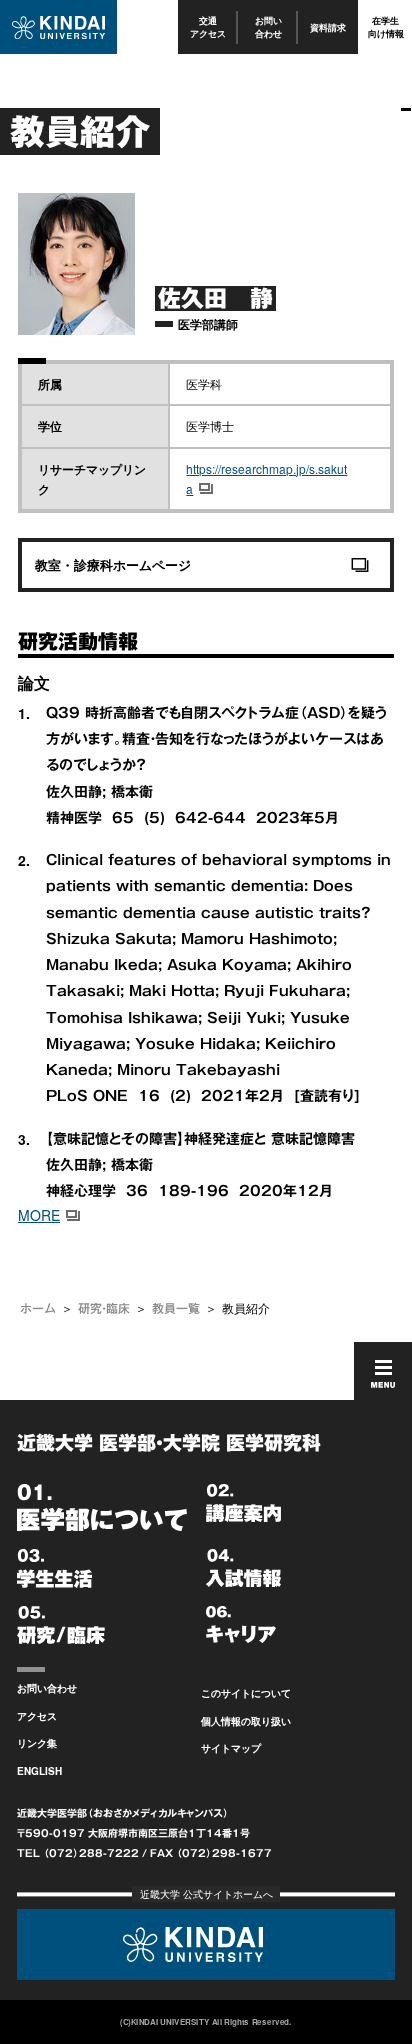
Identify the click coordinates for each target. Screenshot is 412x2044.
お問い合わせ (268, 26)
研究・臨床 (104, 1308)
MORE (39, 1215)
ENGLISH (39, 1771)
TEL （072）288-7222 (78, 1853)
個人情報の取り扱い (246, 1721)
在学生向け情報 (386, 26)
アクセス (37, 1716)
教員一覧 (176, 1308)
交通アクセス (208, 26)
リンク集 (37, 1743)
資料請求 (328, 27)
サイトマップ (231, 1748)
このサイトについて (246, 1693)
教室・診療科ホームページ (113, 564)
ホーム (38, 1308)
